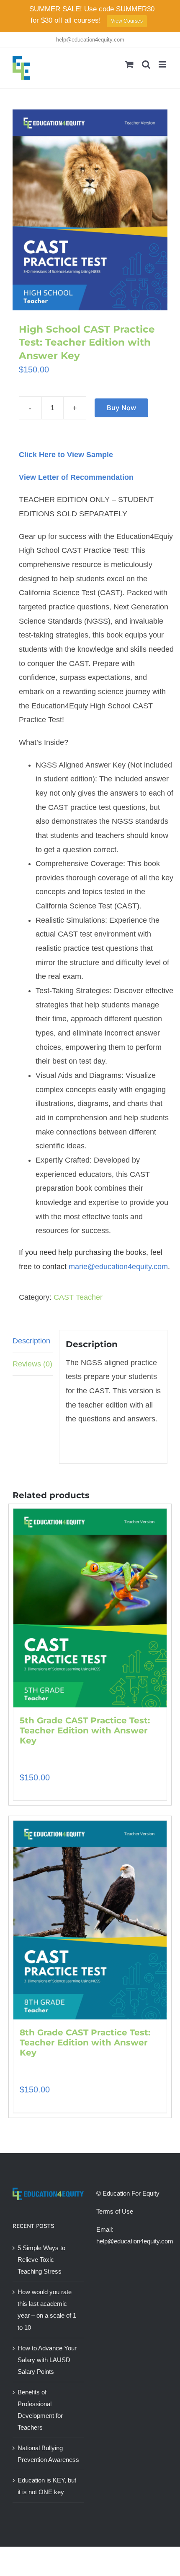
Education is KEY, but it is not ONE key (47, 2486)
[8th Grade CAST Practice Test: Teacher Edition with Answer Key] (90, 1920)
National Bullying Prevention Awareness (48, 2454)
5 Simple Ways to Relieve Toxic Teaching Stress (41, 2260)
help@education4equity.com (90, 40)
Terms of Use (115, 2211)
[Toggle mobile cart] (129, 64)
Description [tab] (31, 1341)
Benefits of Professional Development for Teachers (40, 2410)
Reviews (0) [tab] (32, 1364)
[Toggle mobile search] (146, 64)
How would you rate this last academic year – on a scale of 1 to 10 (47, 2309)
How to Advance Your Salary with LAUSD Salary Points (47, 2360)
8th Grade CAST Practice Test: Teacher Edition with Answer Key (85, 2043)
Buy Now (122, 408)
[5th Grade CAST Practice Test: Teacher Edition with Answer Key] (90, 1608)
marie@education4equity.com (118, 1267)
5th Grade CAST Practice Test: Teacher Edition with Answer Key (85, 1730)
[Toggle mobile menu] (163, 64)
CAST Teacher (78, 1297)
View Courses (127, 21)
